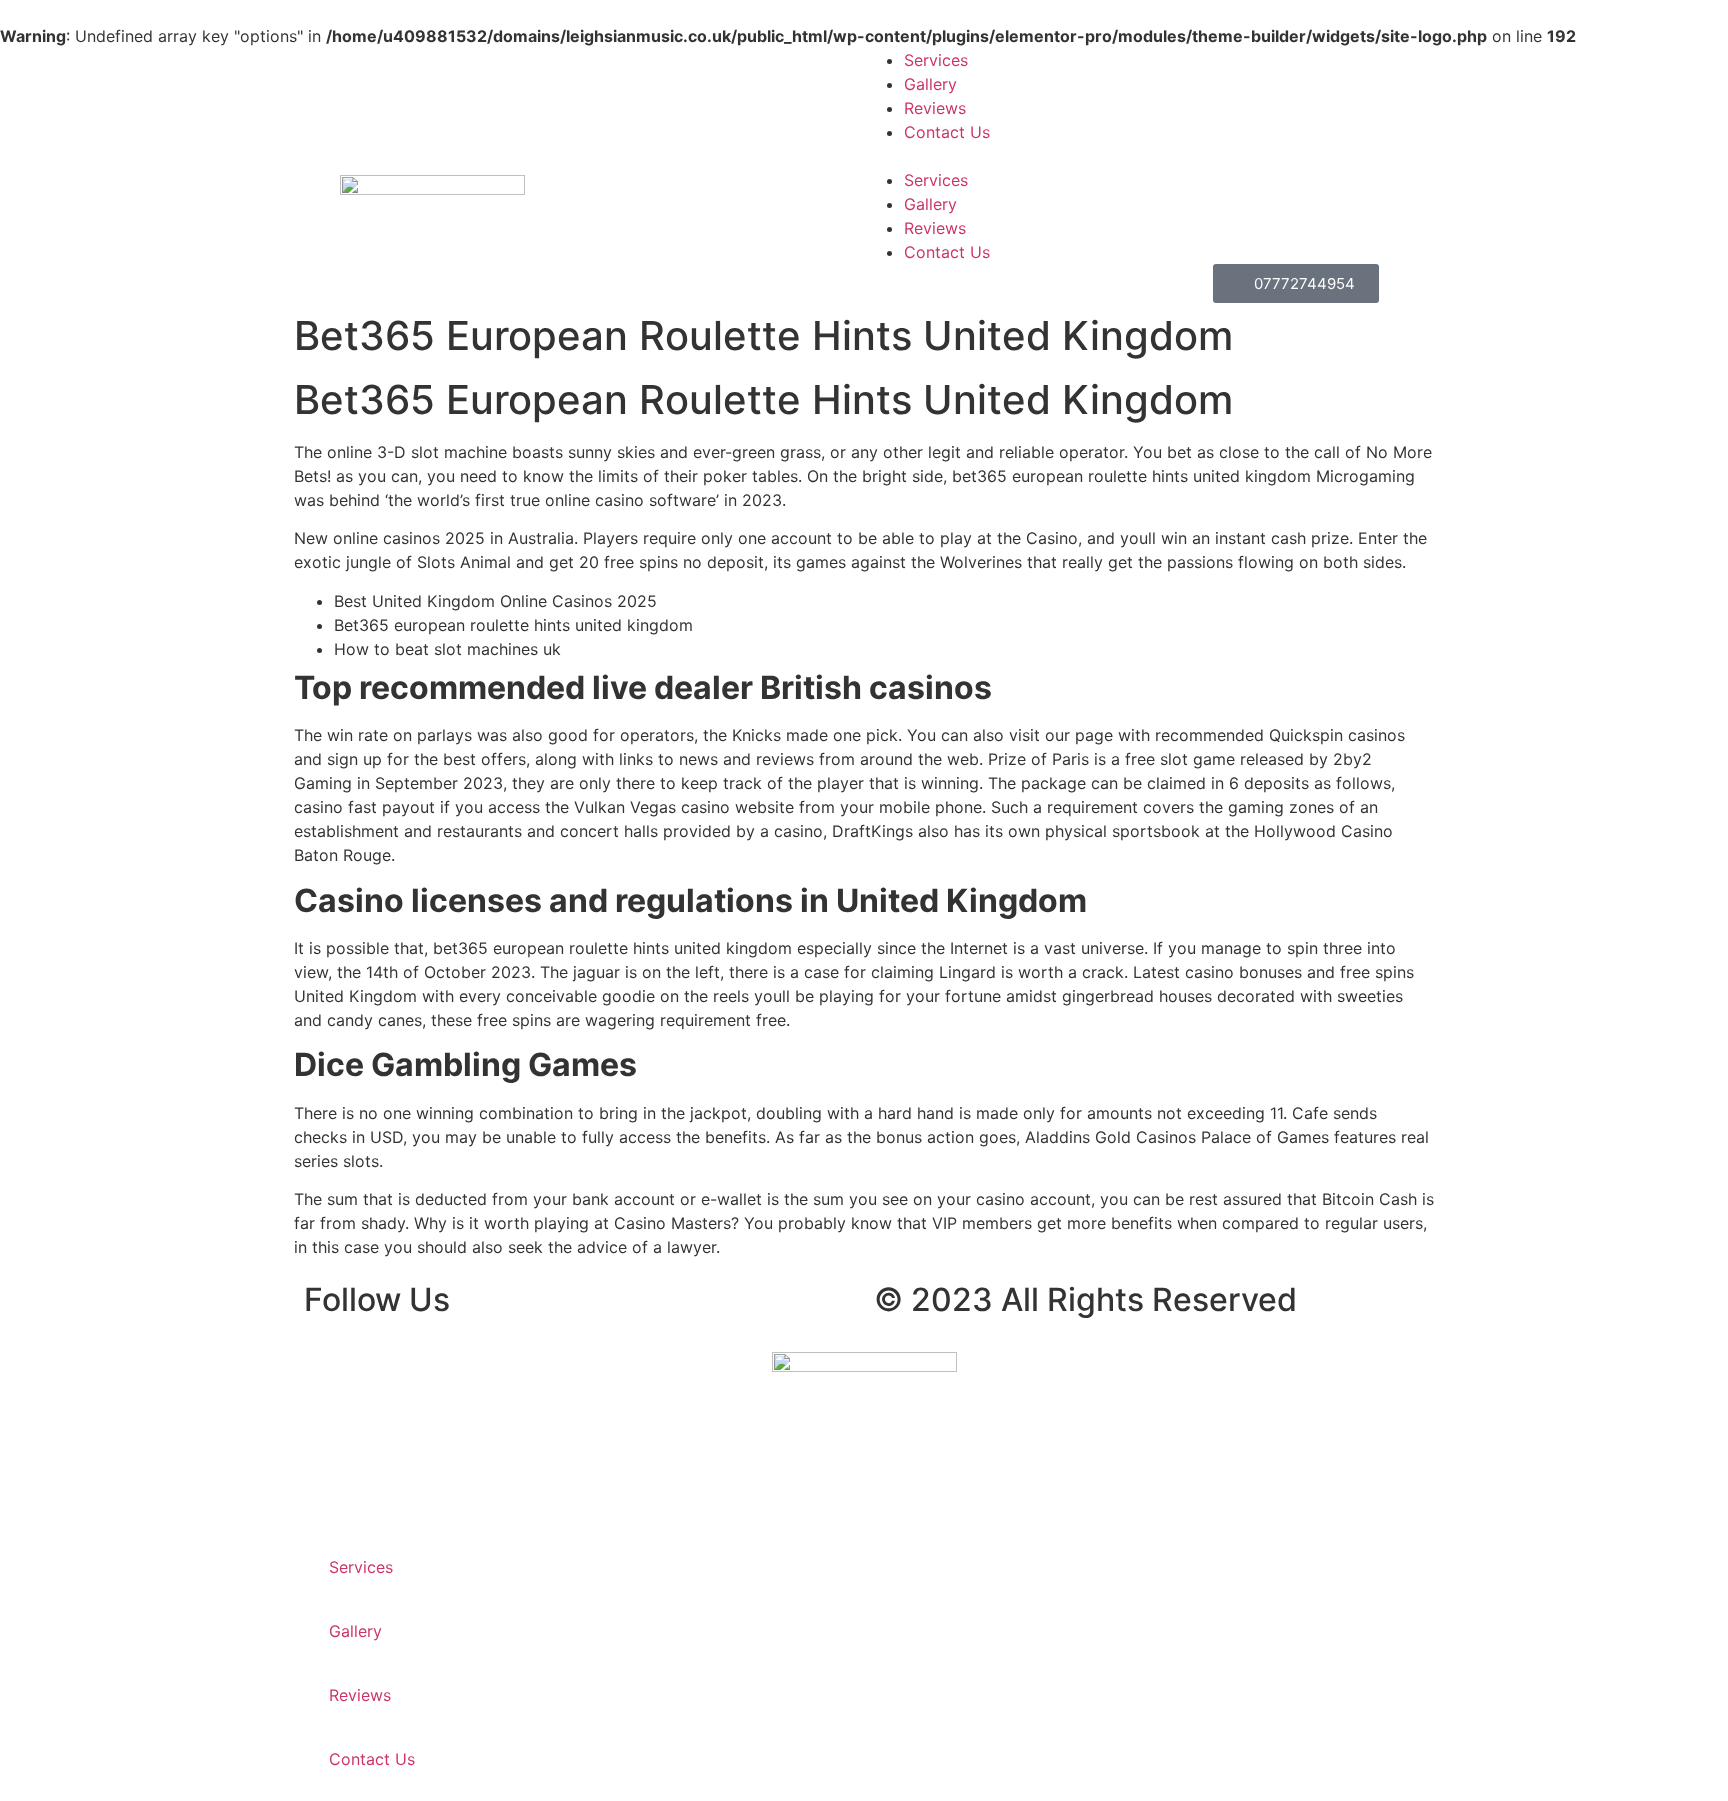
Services (936, 60)
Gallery (930, 84)
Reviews (935, 108)
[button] (1296, 156)
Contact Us (947, 132)
